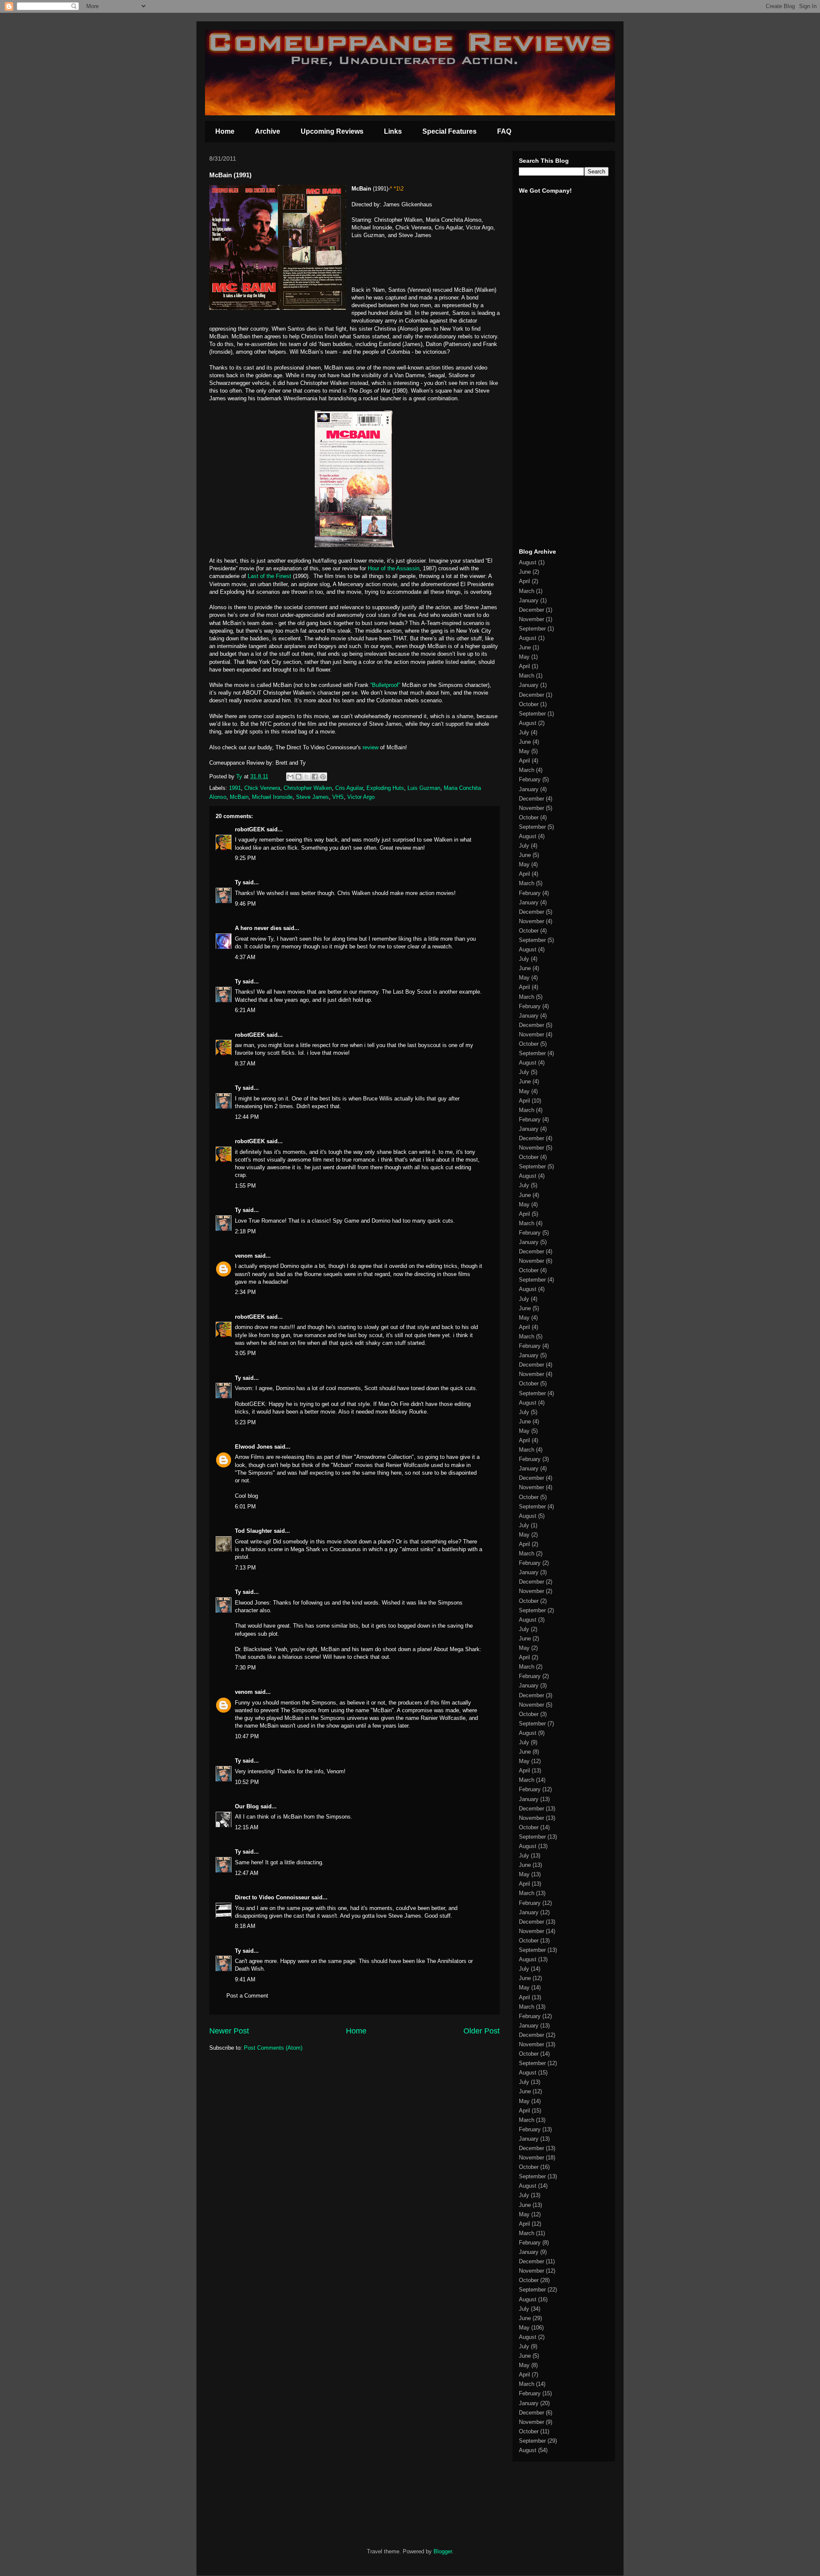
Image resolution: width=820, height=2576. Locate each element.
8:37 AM (245, 1064)
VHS (338, 797)
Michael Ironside (272, 797)
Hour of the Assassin (394, 568)
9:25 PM (245, 858)
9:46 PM (245, 904)
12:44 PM (247, 1117)
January (529, 600)
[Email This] (290, 777)
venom (244, 1256)
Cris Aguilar (349, 788)
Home (225, 131)
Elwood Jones (254, 1447)
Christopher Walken (308, 788)
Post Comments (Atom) (273, 2048)
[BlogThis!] (299, 777)
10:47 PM (247, 1736)
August (528, 562)
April (524, 581)
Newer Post (229, 2031)
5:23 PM (245, 1422)
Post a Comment (247, 1996)
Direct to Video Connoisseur (272, 1897)
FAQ (504, 131)
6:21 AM (245, 1010)
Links (393, 131)
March (527, 591)
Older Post (482, 2031)
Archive (268, 131)
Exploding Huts (385, 788)
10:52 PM (247, 1782)
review (370, 747)
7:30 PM (245, 1668)
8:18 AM (245, 1926)
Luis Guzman (424, 788)
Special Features (450, 131)
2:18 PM (245, 1231)
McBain (239, 797)
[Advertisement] (545, 409)
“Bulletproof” (385, 685)
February (530, 779)
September (532, 629)
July (524, 732)
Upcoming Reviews (332, 131)
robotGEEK (250, 829)
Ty (238, 882)
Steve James (312, 797)
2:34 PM (245, 1292)
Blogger (443, 2551)
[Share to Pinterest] (323, 777)
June (525, 572)
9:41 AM (245, 1979)
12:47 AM (247, 1873)
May (524, 657)
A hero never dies (258, 928)
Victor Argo (361, 797)
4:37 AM (245, 957)
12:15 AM (247, 1827)
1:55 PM (245, 1186)
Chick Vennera (262, 788)
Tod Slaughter (253, 1531)
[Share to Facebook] (315, 777)
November (532, 619)
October (529, 704)
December (532, 610)
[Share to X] (307, 777)
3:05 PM (245, 1353)
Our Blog (247, 1806)
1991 (235, 788)
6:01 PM (245, 1507)
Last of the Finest (270, 576)
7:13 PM (245, 1568)
